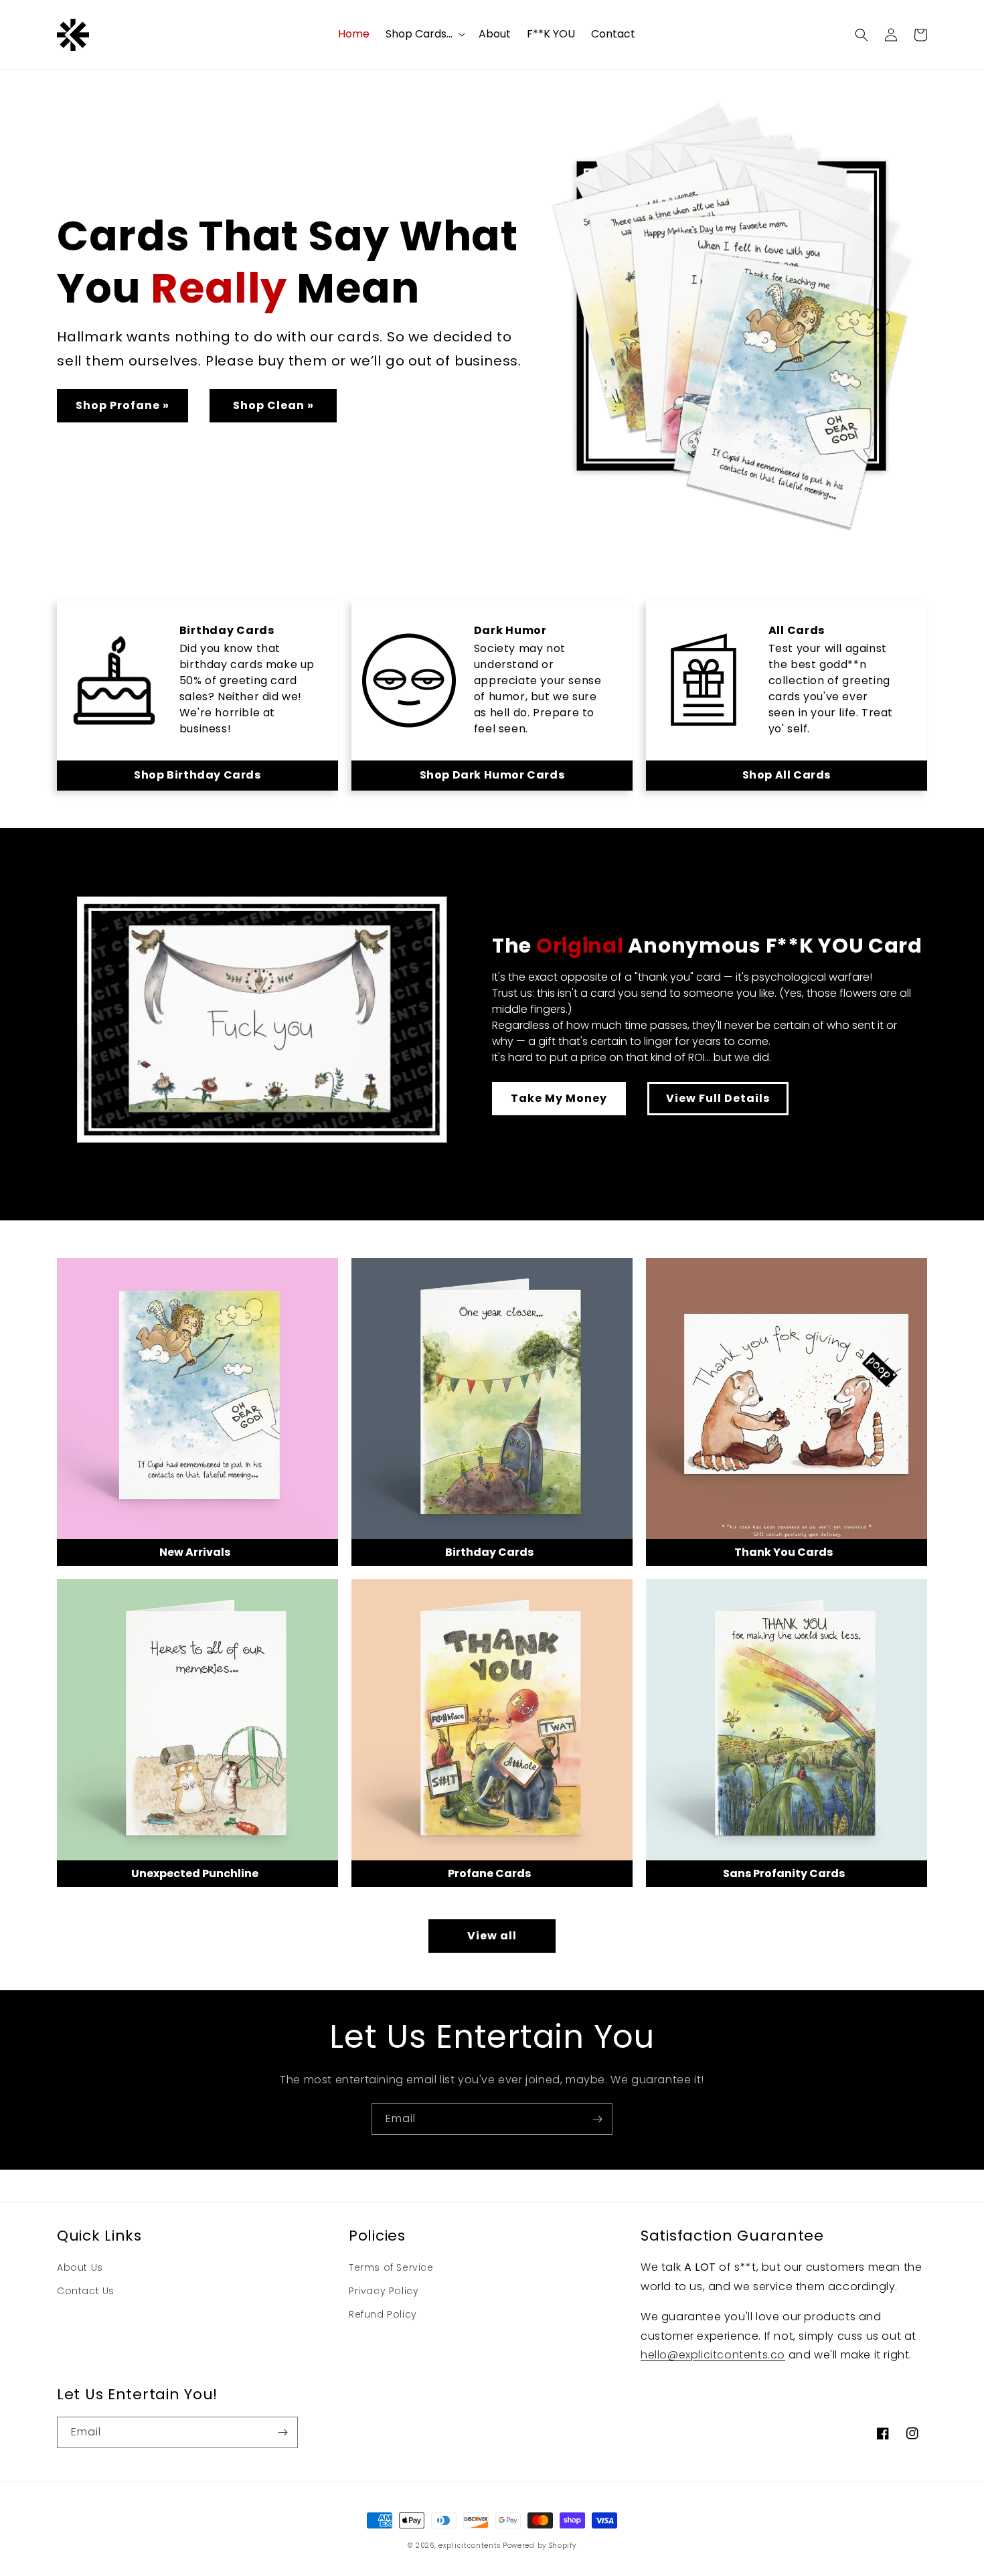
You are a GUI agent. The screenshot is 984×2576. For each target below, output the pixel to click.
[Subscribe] (597, 2119)
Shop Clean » (273, 405)
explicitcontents (469, 2546)
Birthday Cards (489, 1552)
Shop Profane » (122, 405)
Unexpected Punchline (195, 1873)
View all (492, 1936)
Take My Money (559, 1098)
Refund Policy (383, 2314)
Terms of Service (391, 2267)
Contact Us (86, 2291)
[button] (424, 34)
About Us (80, 2267)
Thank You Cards (784, 1552)
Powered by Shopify (540, 2546)
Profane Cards (489, 1873)
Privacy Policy (384, 2291)
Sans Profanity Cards (784, 1873)
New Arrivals (195, 1552)
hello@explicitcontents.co (713, 2355)
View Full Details (718, 1098)
